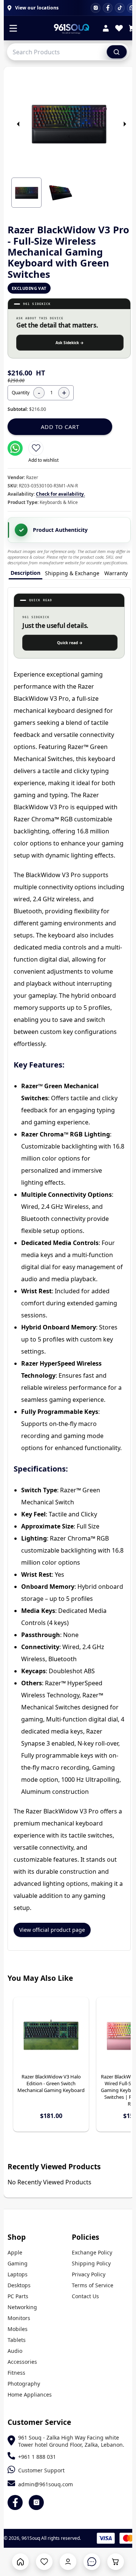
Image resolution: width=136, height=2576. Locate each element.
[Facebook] (108, 8)
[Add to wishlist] (36, 448)
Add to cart (60, 427)
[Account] (106, 29)
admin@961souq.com (46, 2484)
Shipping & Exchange (72, 573)
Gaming (18, 2263)
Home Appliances (30, 2395)
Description (25, 573)
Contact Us (85, 2296)
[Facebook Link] (15, 2502)
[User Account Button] (68, 2562)
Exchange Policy (92, 2252)
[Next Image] (125, 124)
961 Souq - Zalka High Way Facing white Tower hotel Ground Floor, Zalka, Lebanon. (71, 2441)
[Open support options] (92, 2562)
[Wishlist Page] (44, 2562)
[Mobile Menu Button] (13, 29)
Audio (15, 2351)
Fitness (16, 2373)
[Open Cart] (116, 2562)
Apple (15, 2252)
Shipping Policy (91, 2263)
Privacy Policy (89, 2274)
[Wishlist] (119, 29)
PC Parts (18, 2296)
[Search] (117, 52)
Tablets (17, 2340)
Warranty (116, 573)
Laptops (18, 2274)
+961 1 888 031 (37, 2457)
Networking (22, 2307)
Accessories (22, 2362)
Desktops (19, 2285)
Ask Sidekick (70, 343)
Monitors (19, 2318)
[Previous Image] (18, 124)
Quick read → (70, 643)
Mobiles (18, 2329)
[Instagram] (96, 8)
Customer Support (41, 2470)
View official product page (52, 1930)
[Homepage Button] (20, 2562)
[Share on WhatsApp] (15, 448)
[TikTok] (120, 8)
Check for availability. (60, 494)
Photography (24, 2384)
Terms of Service (93, 2285)
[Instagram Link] (36, 2502)
